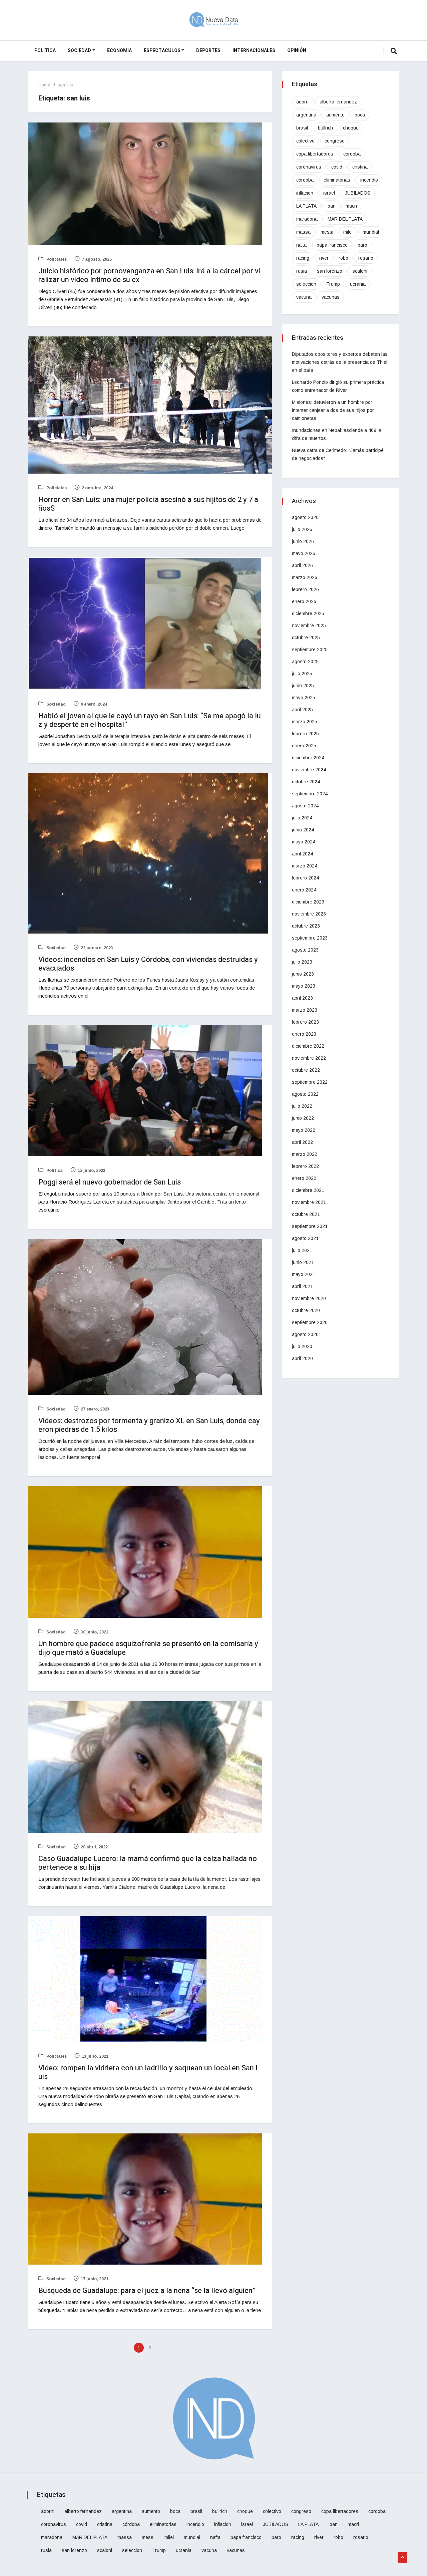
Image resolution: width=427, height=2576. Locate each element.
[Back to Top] (402, 2558)
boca (360, 115)
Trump (333, 284)
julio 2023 (302, 962)
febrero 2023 (305, 1022)
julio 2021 (302, 1250)
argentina (306, 115)
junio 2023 (303, 974)
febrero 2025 (305, 734)
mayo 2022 (304, 1130)
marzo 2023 (305, 1010)
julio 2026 (302, 529)
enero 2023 (304, 1034)
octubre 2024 (306, 782)
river (324, 258)
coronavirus (309, 167)
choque (351, 128)
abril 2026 (302, 565)
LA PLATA (306, 206)
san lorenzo (330, 271)
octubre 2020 (306, 1310)
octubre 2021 (306, 1214)
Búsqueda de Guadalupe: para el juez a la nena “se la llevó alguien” (147, 2291)
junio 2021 (303, 1262)
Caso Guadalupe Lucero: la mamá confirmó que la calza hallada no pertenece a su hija (148, 1863)
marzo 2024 (305, 866)
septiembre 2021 (310, 1226)
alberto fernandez (338, 102)
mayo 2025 (304, 698)
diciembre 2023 (308, 902)
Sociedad (79, 51)
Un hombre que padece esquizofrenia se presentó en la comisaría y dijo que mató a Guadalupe (148, 1648)
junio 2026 (303, 541)
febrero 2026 (305, 589)
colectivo (305, 141)
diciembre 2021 (308, 1190)
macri (351, 206)
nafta (301, 245)
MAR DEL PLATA (345, 219)
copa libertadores (315, 154)
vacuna (304, 297)
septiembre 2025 (310, 650)
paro (362, 245)
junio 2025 (303, 686)
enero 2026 (304, 601)
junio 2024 (303, 830)
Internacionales (254, 51)
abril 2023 (302, 998)
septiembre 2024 (310, 794)
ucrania (358, 284)
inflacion (305, 193)
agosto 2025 (305, 662)
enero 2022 (304, 1178)
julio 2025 (302, 674)
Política (45, 51)
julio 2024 (302, 818)
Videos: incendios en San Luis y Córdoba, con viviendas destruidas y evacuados (148, 964)
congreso (335, 141)
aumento (335, 115)
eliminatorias (337, 180)
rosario (366, 258)
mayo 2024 (304, 842)
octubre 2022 (306, 1070)
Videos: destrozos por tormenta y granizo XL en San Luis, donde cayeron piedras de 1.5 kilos (149, 1425)
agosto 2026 (305, 517)
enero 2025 (304, 746)
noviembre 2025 (309, 625)
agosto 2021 (305, 1238)
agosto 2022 (305, 1094)
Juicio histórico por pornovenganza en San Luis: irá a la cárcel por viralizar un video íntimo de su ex (149, 275)
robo (343, 258)
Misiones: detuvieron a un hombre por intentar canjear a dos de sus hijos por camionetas (333, 410)
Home (44, 85)
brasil (302, 128)
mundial (371, 232)
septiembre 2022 (310, 1082)
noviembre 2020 (309, 1298)
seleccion (306, 284)
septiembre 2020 (310, 1322)
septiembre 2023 (310, 938)
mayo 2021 (304, 1274)
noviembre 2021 (309, 1202)
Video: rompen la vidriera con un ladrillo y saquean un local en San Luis (149, 2072)
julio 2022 (302, 1106)
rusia (302, 271)
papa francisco (332, 245)
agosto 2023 (305, 950)
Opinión (297, 51)
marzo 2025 (305, 722)
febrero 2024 (305, 878)
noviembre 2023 (309, 914)
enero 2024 (304, 890)
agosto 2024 (305, 806)
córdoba (305, 180)
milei (348, 232)
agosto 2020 (305, 1334)
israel (329, 193)
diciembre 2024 (308, 758)
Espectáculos (162, 51)
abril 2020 (302, 1358)
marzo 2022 (305, 1154)
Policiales (56, 259)
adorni (303, 102)
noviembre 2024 (309, 770)
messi (327, 232)
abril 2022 (302, 1142)
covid (337, 167)
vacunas (331, 297)
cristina (360, 167)
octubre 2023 (306, 926)
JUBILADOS (358, 193)
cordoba (352, 154)
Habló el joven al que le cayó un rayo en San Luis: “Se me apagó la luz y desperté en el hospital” (150, 720)
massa (303, 232)
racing (303, 258)
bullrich (325, 128)
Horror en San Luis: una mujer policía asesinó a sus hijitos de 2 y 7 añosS (148, 504)
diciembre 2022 (308, 1046)
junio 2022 (303, 1118)
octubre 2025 (306, 637)
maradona (307, 219)
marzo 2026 (305, 577)
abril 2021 (302, 1286)
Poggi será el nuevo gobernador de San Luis (110, 1182)
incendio (369, 180)
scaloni (360, 271)
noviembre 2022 (309, 1058)
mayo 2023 (304, 986)
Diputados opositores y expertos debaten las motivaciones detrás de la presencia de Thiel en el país (340, 362)
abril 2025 (302, 710)
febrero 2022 (305, 1166)
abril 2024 (302, 854)
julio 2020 (302, 1346)
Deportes (208, 51)
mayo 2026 (304, 553)
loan (331, 206)
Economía (119, 51)
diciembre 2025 (308, 613)
